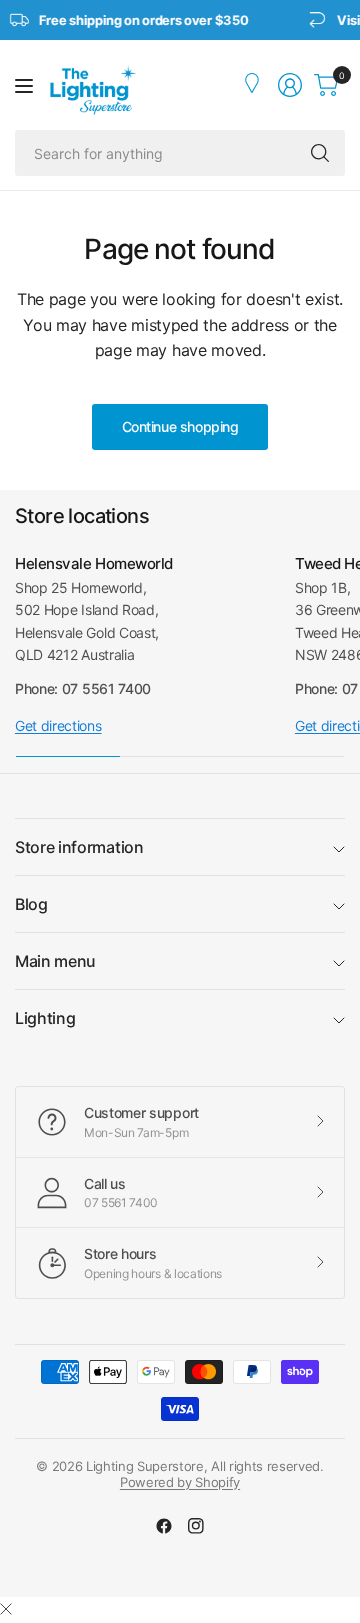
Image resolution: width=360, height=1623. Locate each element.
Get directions (58, 725)
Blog (31, 904)
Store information (79, 847)
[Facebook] (164, 1526)
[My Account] (254, 85)
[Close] (6, 1609)
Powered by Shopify (180, 1482)
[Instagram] (196, 1526)
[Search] (320, 153)
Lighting (45, 1018)
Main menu (55, 961)
